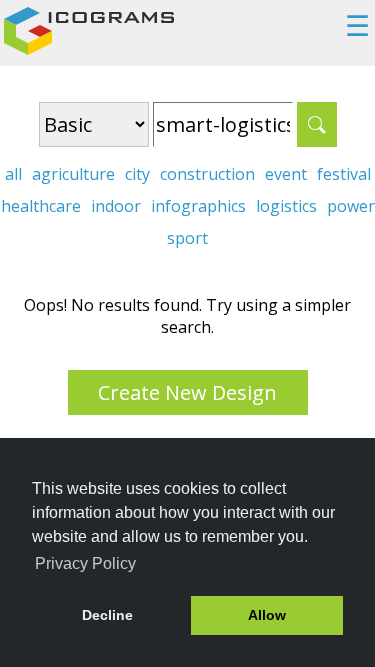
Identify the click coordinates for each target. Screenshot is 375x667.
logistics (286, 206)
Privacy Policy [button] (85, 563)
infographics (198, 206)
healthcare (41, 206)
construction (207, 174)
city (137, 174)
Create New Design (187, 392)
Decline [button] (107, 615)
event (286, 174)
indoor (116, 206)
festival (344, 174)
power (351, 206)
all (13, 174)
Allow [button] (267, 615)
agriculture (73, 174)
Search (317, 124)
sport (187, 238)
